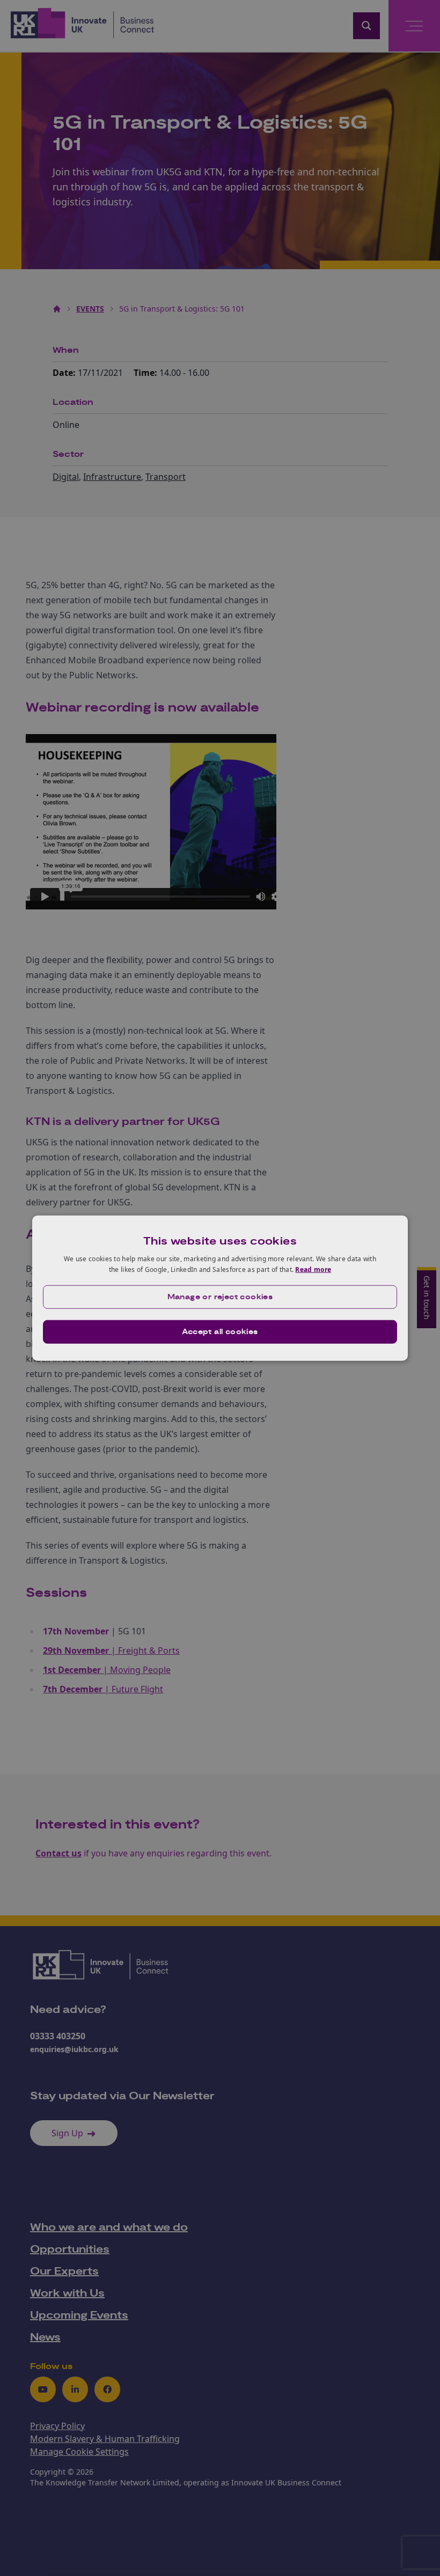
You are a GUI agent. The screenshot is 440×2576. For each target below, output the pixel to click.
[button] (220, 1297)
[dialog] (220, 1288)
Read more (313, 1270)
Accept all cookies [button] (220, 1331)
